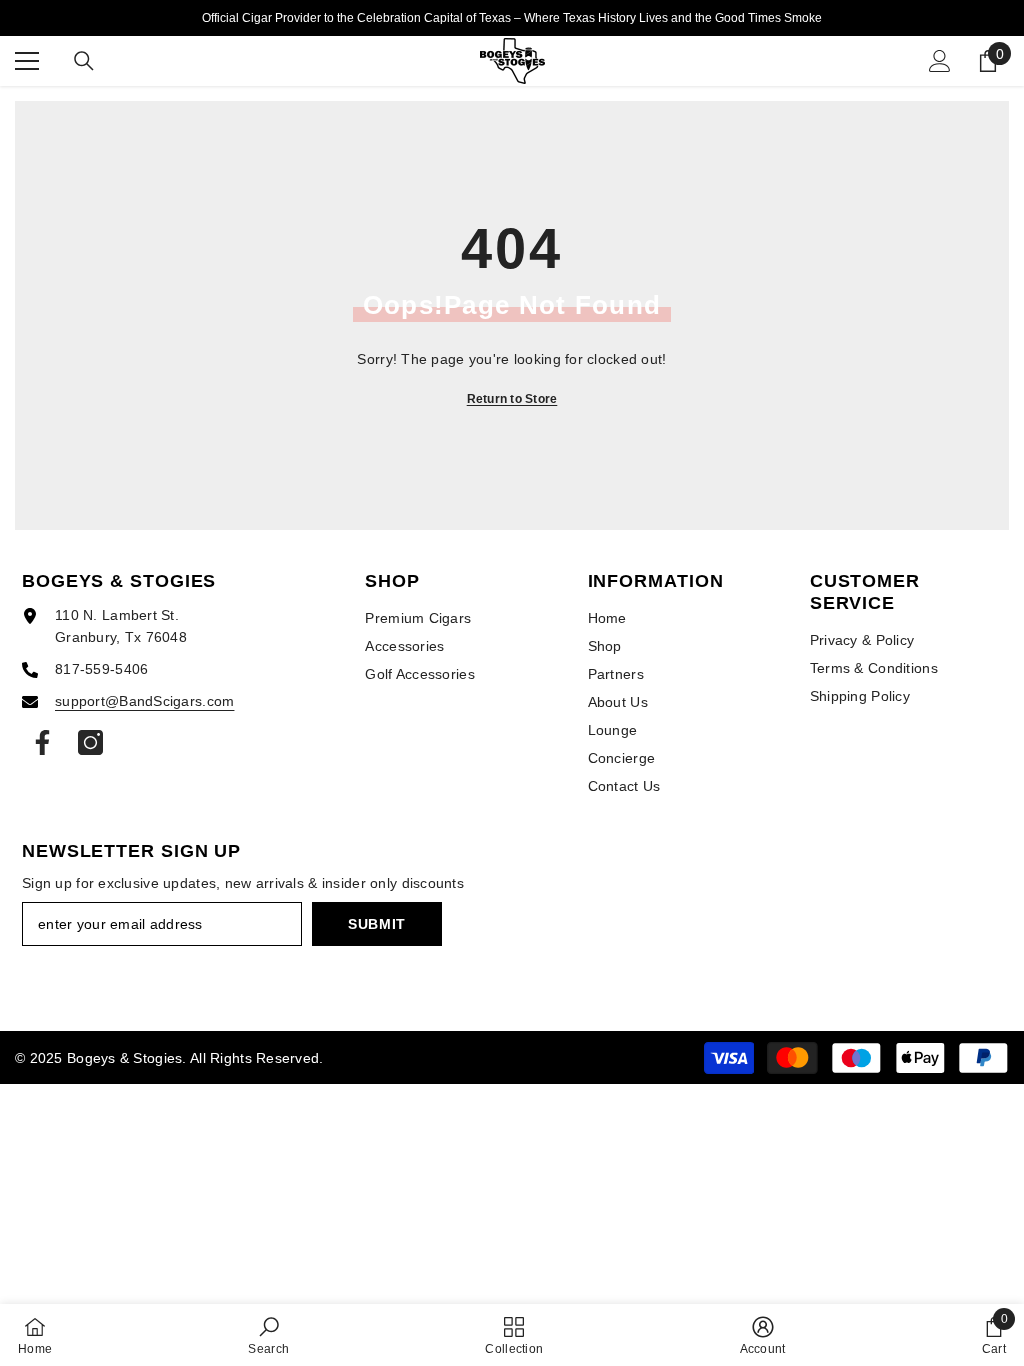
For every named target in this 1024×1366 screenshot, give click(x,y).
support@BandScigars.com (144, 701)
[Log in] (940, 61)
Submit (377, 924)
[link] (268, 1335)
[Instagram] (90, 742)
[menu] (27, 61)
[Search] (84, 61)
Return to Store (512, 399)
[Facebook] (42, 742)
